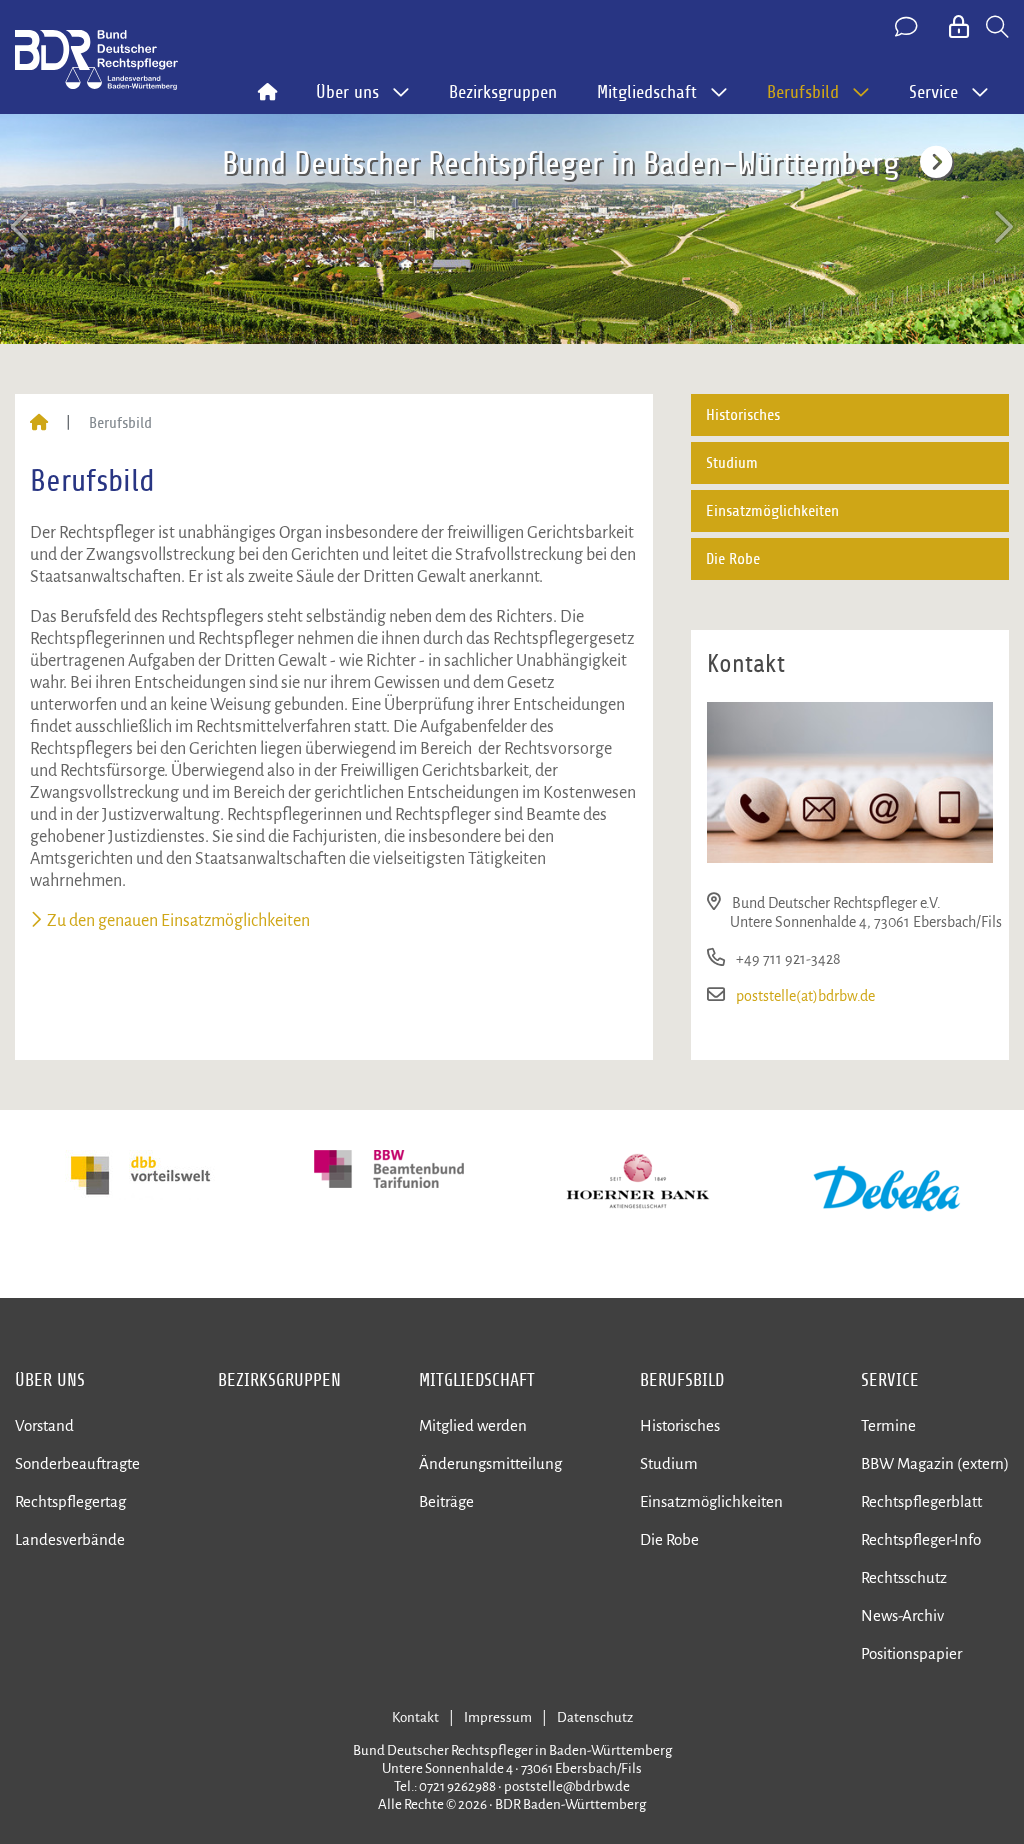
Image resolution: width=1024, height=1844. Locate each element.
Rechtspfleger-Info (921, 1539)
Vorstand (44, 1425)
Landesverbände (70, 1539)
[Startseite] (39, 423)
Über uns (50, 1380)
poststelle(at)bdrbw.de (805, 996)
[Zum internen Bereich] (960, 28)
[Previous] (22, 227)
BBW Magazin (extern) (935, 1463)
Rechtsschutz (904, 1577)
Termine (888, 1425)
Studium (732, 463)
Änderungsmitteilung (490, 1463)
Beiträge (446, 1501)
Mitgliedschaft (477, 1380)
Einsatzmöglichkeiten (772, 511)
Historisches (743, 415)
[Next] (1002, 227)
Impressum (498, 1717)
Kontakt (415, 1717)
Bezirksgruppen (503, 92)
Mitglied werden (473, 1425)
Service (890, 1380)
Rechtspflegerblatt (921, 1501)
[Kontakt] (908, 28)
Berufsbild (682, 1380)
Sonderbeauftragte (77, 1463)
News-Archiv (902, 1615)
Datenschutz (595, 1717)
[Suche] (997, 28)
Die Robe (733, 559)
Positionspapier (911, 1653)
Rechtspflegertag (70, 1501)
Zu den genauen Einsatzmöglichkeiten (178, 921)
